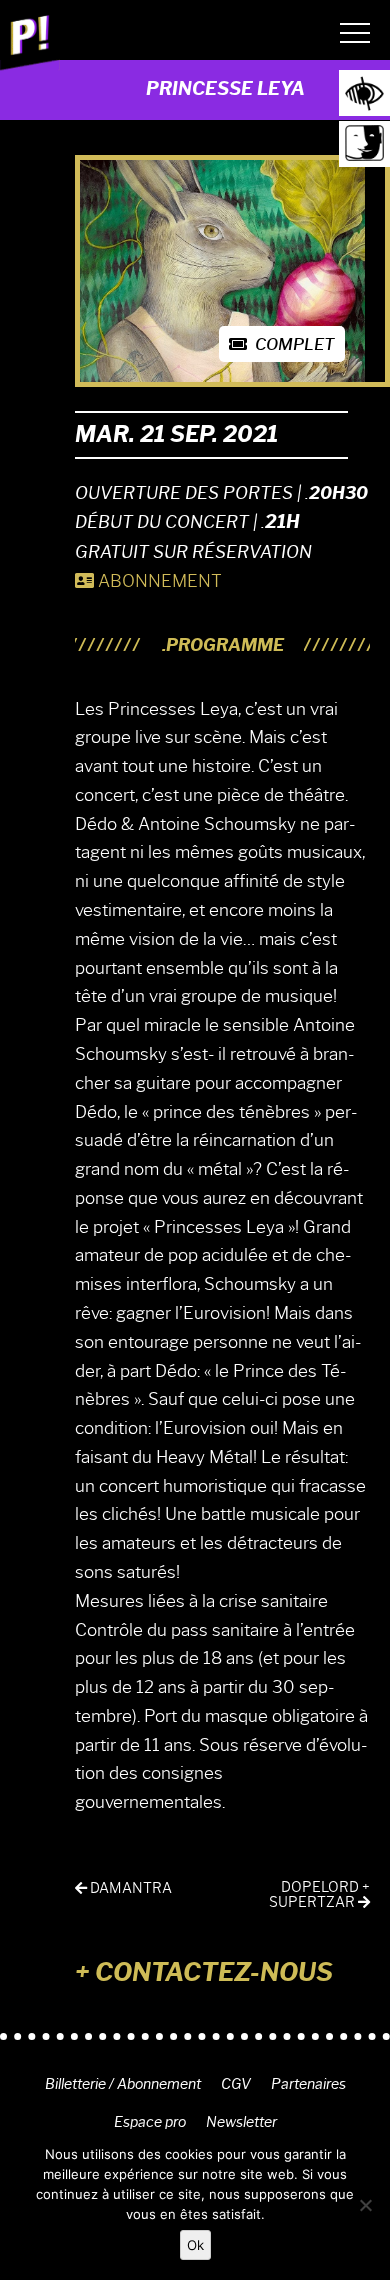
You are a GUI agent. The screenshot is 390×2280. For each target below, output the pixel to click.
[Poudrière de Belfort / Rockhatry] (30, 39)
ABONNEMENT (158, 581)
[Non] (365, 2205)
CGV (236, 2084)
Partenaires (308, 2084)
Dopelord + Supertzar (319, 1895)
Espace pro (150, 2122)
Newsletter (241, 2122)
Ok (195, 2245)
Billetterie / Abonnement (123, 2084)
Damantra (129, 1888)
